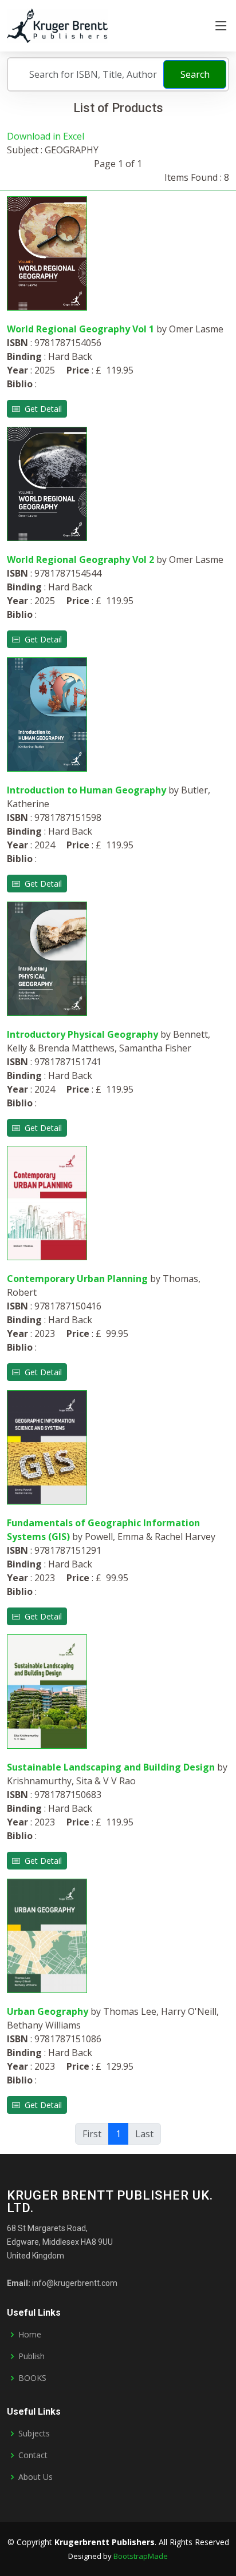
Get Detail (41, 409)
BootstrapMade (141, 2556)
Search (195, 74)
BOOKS (32, 2378)
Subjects (34, 2434)
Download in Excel (46, 136)
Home (30, 2335)
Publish (32, 2356)
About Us (36, 2477)
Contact (33, 2455)
